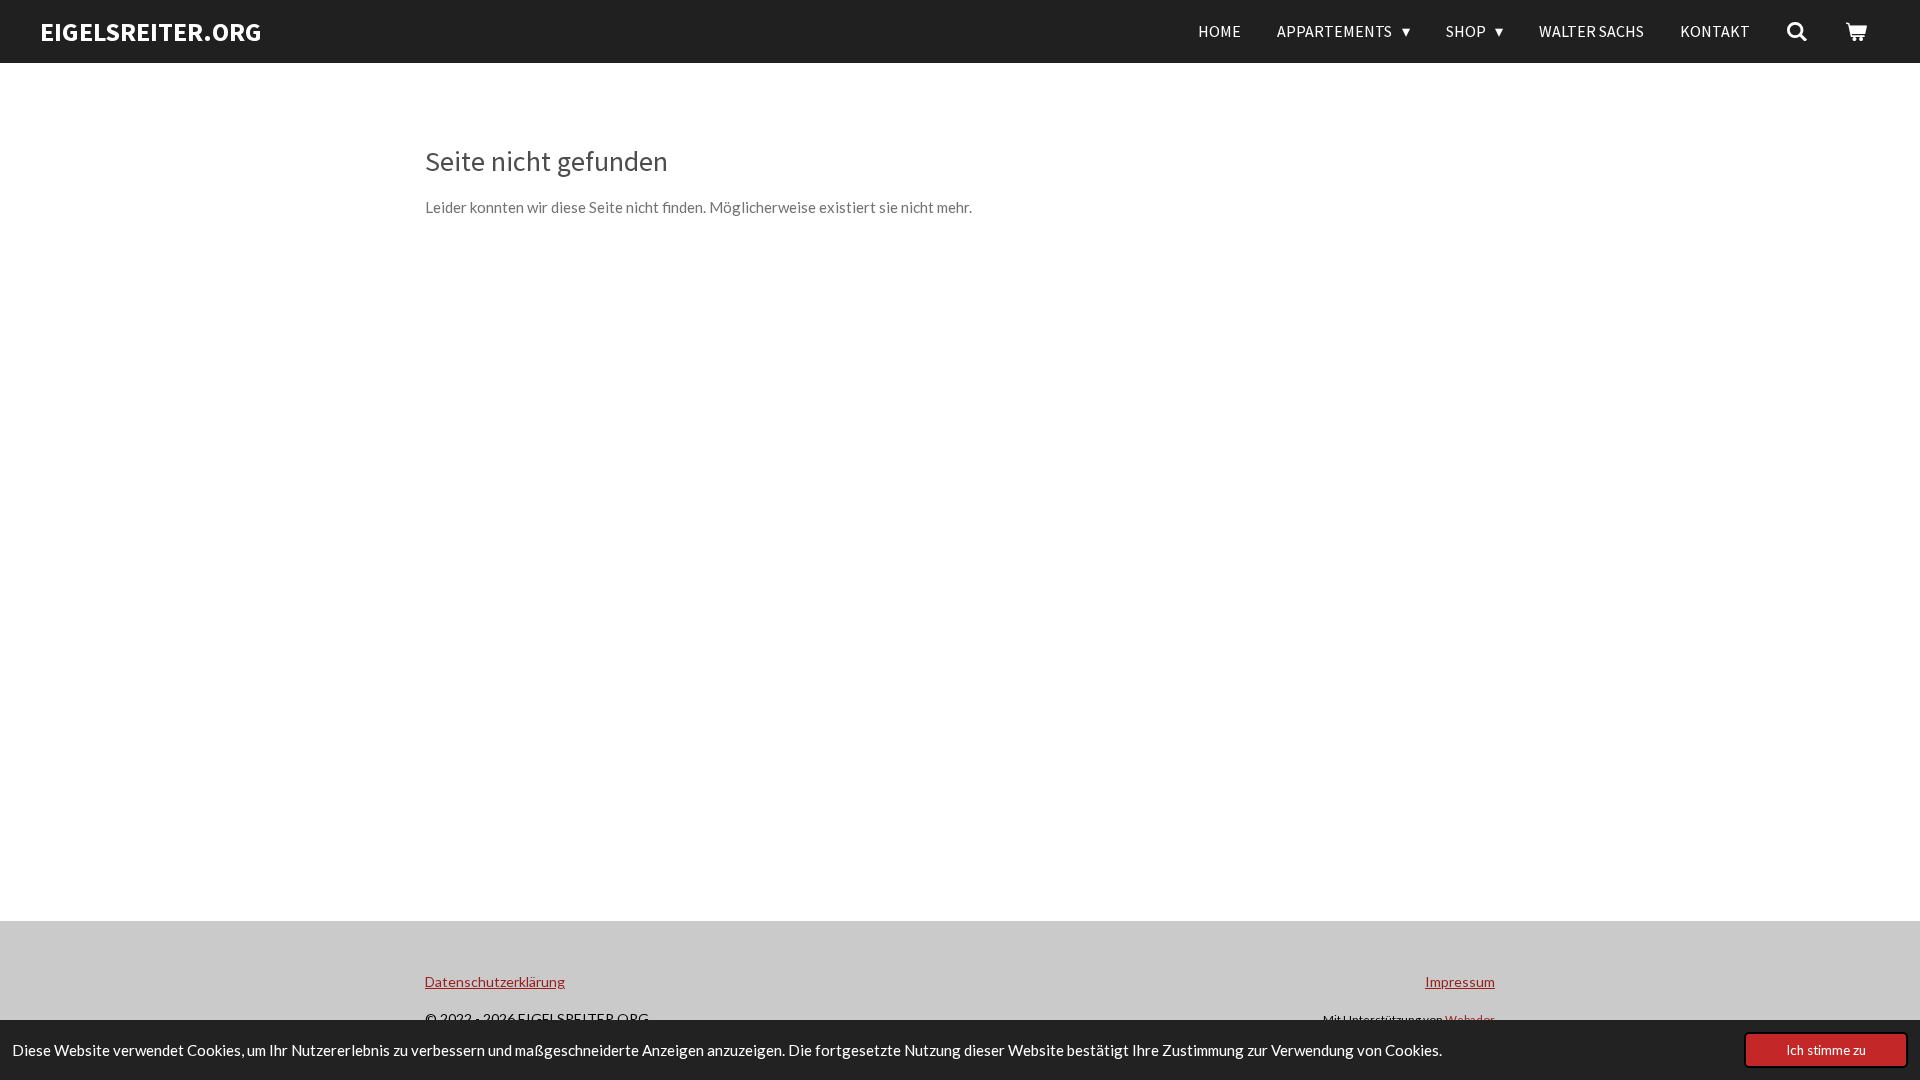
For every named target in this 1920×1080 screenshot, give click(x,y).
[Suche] (1797, 31)
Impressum (1460, 981)
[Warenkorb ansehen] (1856, 31)
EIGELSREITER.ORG (151, 31)
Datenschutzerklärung (495, 981)
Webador (1470, 1019)
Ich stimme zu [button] (1826, 1050)
